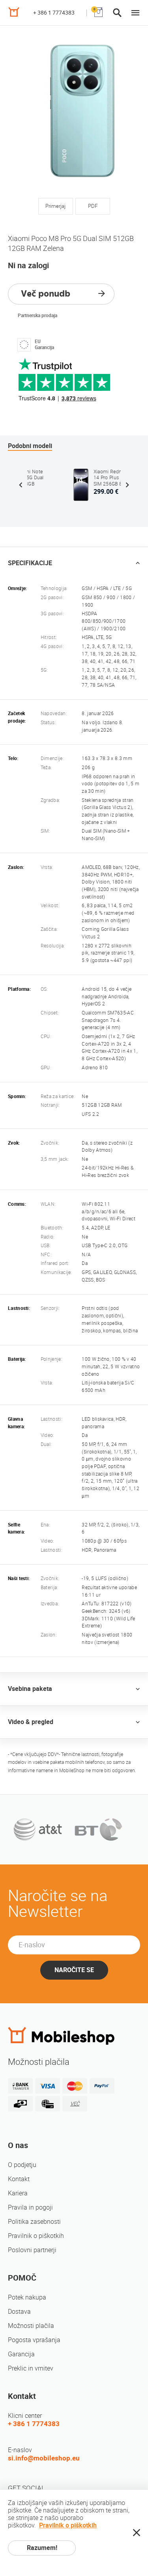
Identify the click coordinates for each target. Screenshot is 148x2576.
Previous (21, 485)
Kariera (18, 2193)
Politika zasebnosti (34, 2222)
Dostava (19, 2312)
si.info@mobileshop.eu (44, 2458)
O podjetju (22, 2165)
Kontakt (19, 2179)
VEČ (75, 2104)
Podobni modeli (30, 446)
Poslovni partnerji (32, 2250)
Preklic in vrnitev (31, 2368)
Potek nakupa (27, 2297)
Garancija (21, 2354)
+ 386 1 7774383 (54, 13)
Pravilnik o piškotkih (36, 2236)
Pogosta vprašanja (34, 2340)
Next (127, 485)
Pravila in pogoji (30, 2207)
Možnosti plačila (31, 2326)
